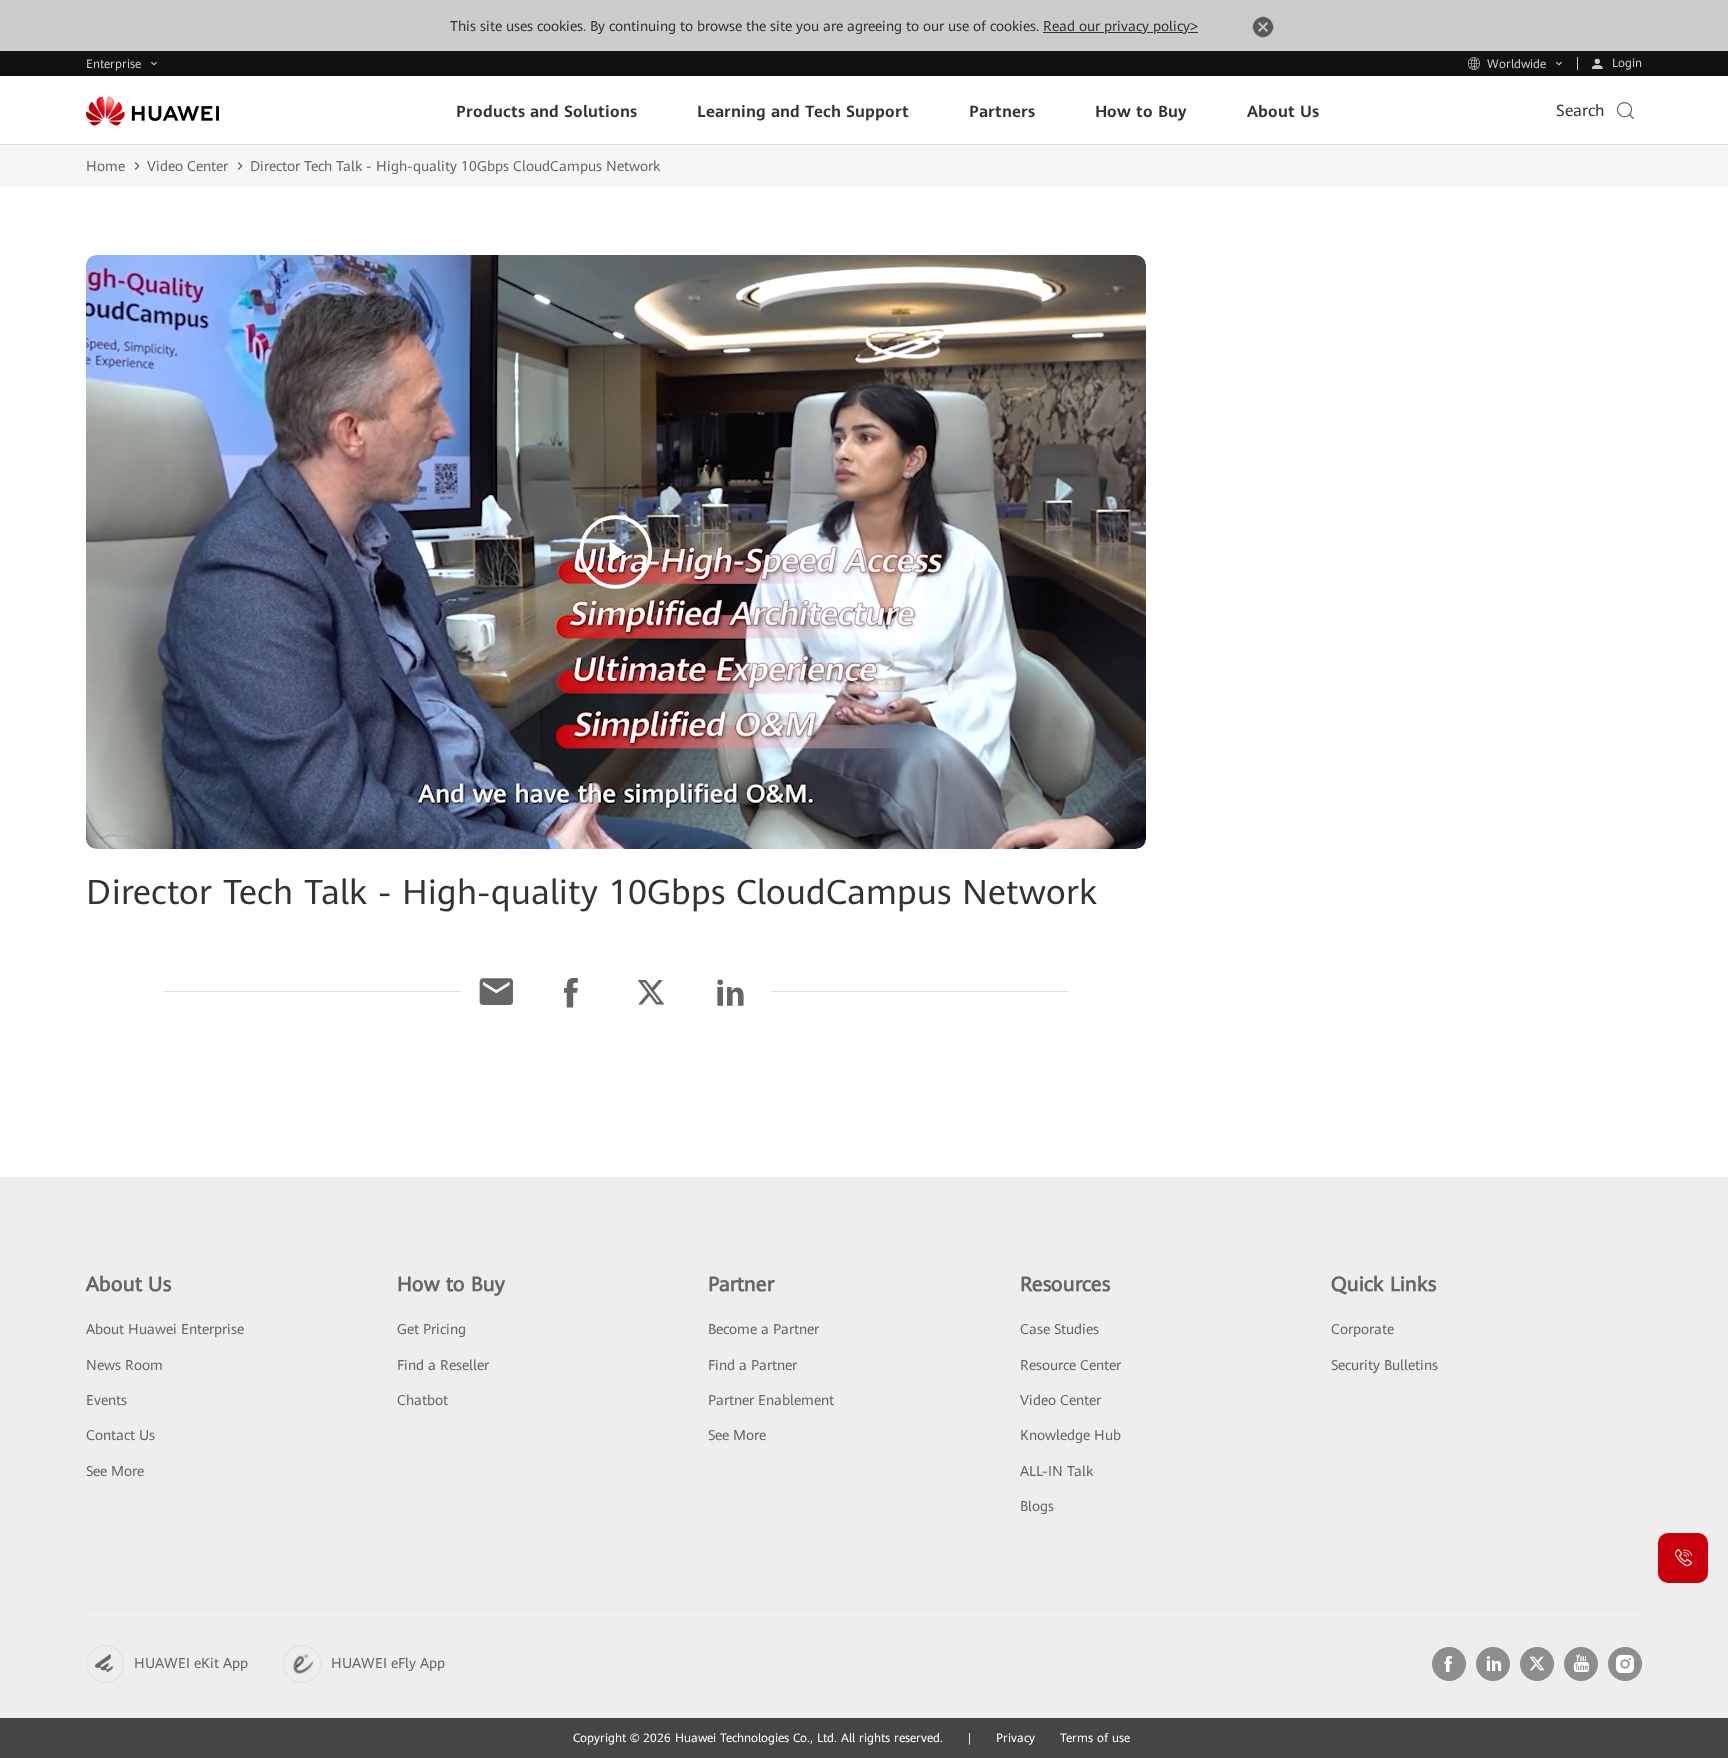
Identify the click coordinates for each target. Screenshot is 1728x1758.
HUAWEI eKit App (191, 1663)
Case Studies (1059, 1329)
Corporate (1362, 1329)
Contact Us (120, 1435)
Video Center (187, 166)
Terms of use (1095, 1738)
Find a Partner (752, 1365)
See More (115, 1471)
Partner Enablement (771, 1400)
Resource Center (1070, 1365)
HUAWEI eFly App (388, 1663)
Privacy (1015, 1738)
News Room (124, 1365)
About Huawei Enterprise (165, 1329)
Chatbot (422, 1400)
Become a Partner (763, 1329)
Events (106, 1400)
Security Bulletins (1384, 1365)
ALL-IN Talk (1056, 1471)
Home (105, 166)
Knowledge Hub (1070, 1435)
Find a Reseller (443, 1365)
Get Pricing (431, 1329)
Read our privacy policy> (1120, 26)
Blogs (1037, 1506)
